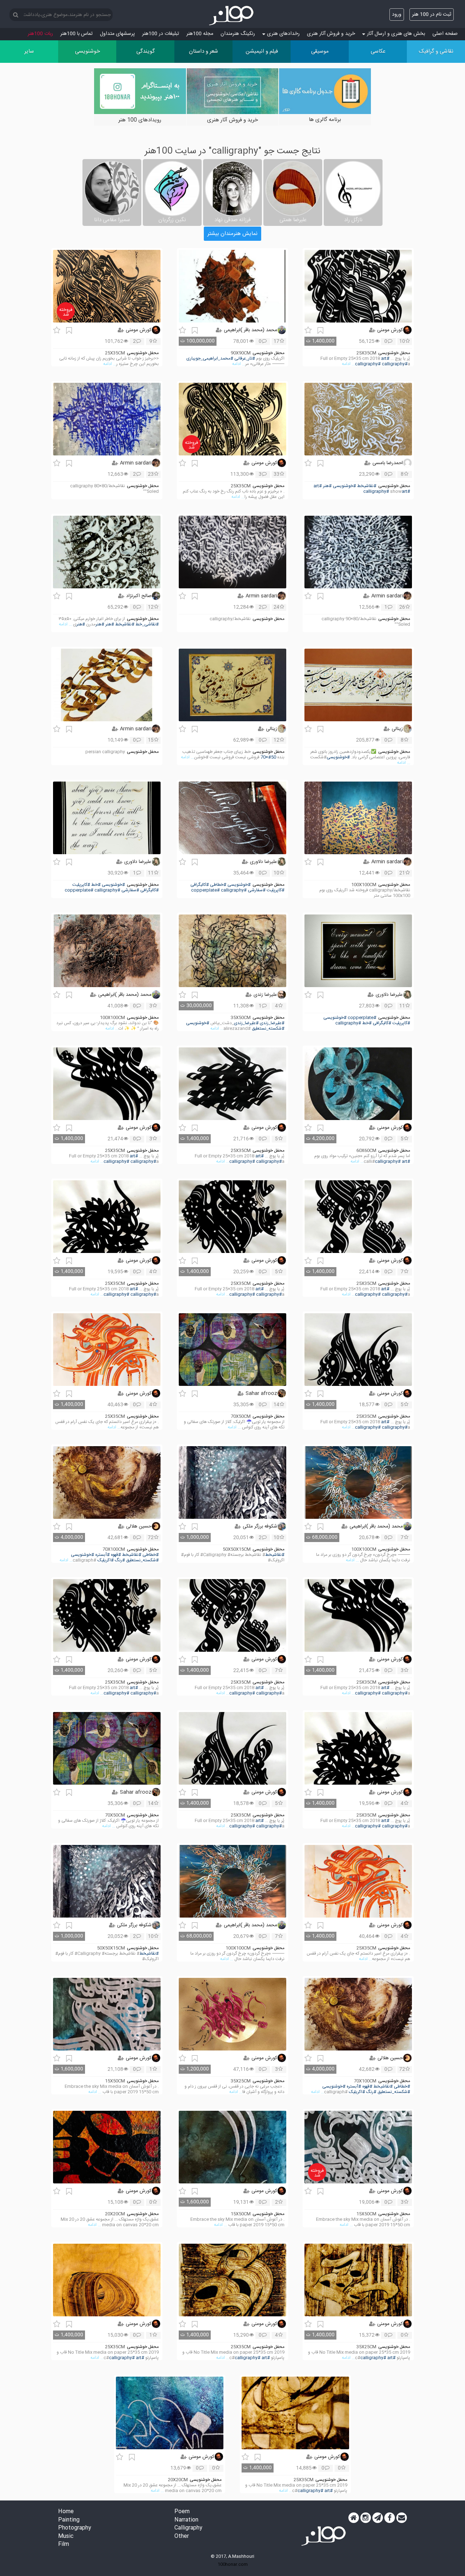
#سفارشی (257, 890)
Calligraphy (188, 2528)
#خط (96, 885)
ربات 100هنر (40, 34)
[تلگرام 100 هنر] (378, 2518)
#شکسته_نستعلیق (268, 1029)
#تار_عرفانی (245, 359)
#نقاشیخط (367, 486)
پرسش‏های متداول (117, 34)
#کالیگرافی (200, 885)
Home (66, 2512)
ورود (397, 15)
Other (182, 2537)
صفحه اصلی (445, 34)
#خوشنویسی (344, 486)
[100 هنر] (232, 16)
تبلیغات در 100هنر (161, 34)
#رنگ (120, 1560)
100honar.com (233, 2564)
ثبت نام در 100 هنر (432, 15)
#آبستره (102, 1555)
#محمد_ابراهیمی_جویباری (210, 359)
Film (64, 2545)
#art (385, 359)
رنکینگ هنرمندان (238, 34)
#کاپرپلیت (276, 890)
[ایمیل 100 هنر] (402, 2518)
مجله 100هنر (200, 34)
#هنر (327, 486)
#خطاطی (218, 885)
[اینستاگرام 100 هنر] (366, 2518)
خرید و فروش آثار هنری (331, 34)
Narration (186, 2520)
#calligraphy (368, 364)
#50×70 (268, 757)
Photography (75, 2528)
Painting (69, 2520)
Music (66, 2537)
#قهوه (116, 1555)
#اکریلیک (106, 1560)
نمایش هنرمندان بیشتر (232, 234)
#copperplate (205, 890)
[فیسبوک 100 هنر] (390, 2518)
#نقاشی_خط (147, 624)
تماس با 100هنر (76, 34)
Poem (182, 2512)
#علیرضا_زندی (272, 1023)
